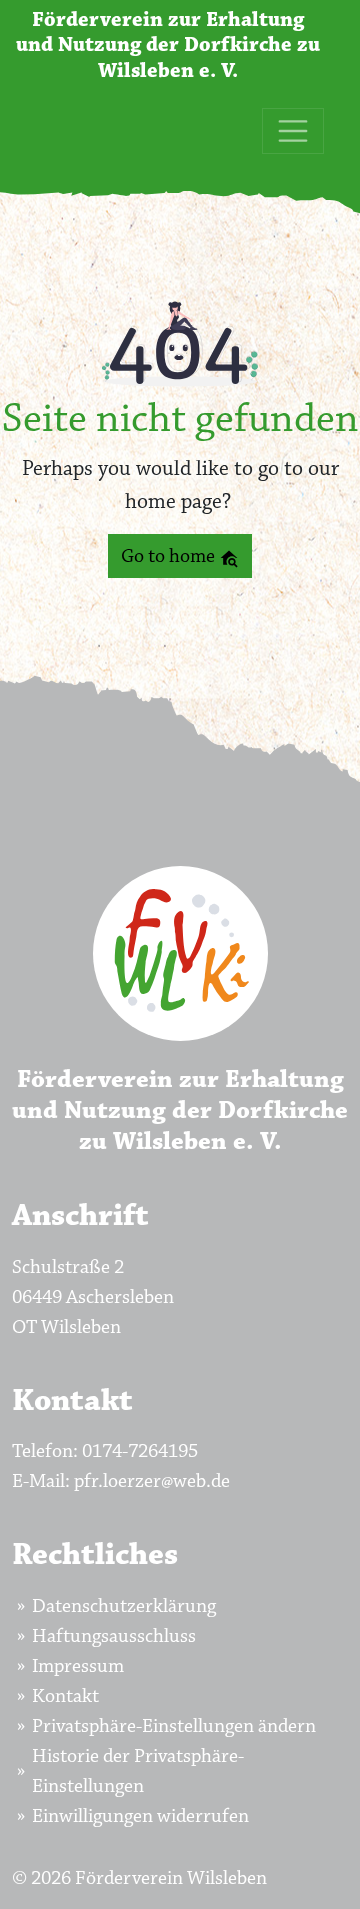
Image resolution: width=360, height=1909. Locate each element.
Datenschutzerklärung (124, 1606)
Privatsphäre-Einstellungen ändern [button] (174, 1726)
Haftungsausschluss (114, 1636)
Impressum (78, 1666)
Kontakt (65, 1696)
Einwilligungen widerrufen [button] (140, 1816)
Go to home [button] (170, 556)
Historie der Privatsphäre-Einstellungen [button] (138, 1771)
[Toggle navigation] (293, 131)
